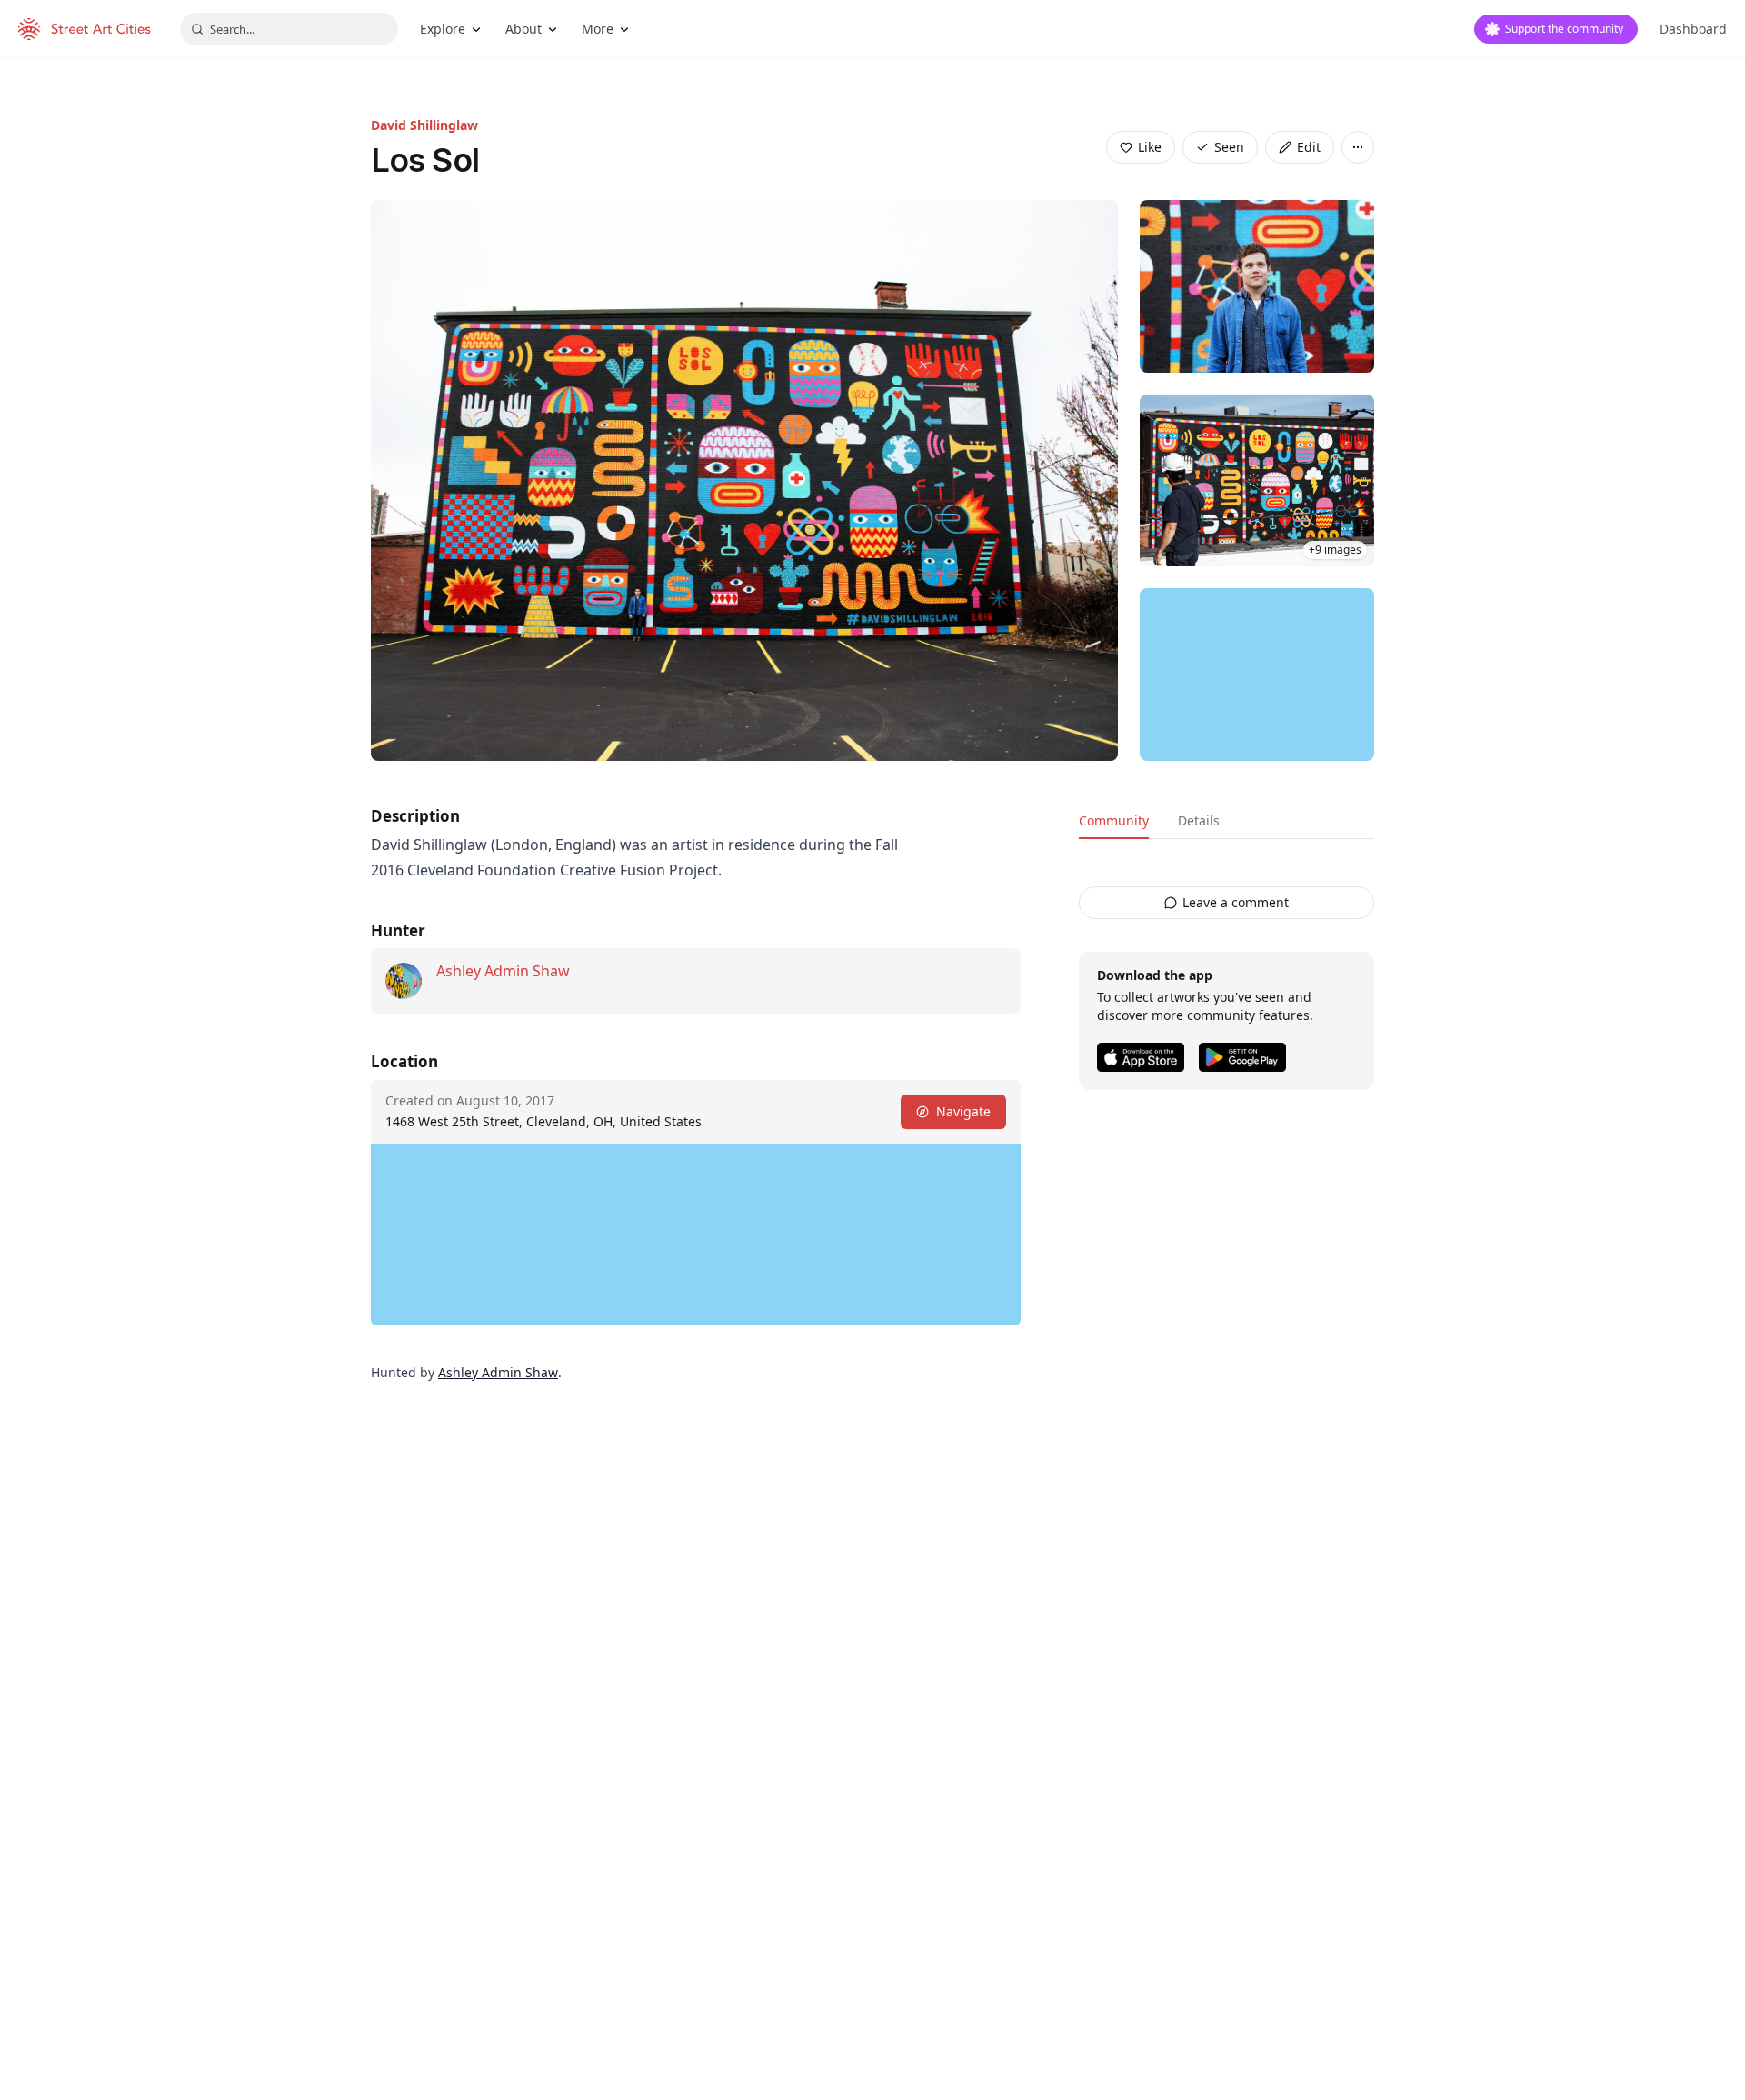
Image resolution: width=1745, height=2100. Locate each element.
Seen (1229, 147)
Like (1150, 147)
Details (1199, 820)
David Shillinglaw (424, 125)
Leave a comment (1236, 902)
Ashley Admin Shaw (503, 971)
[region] (1257, 675)
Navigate (963, 1111)
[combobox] (289, 29)
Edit (1309, 147)
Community (1114, 820)
